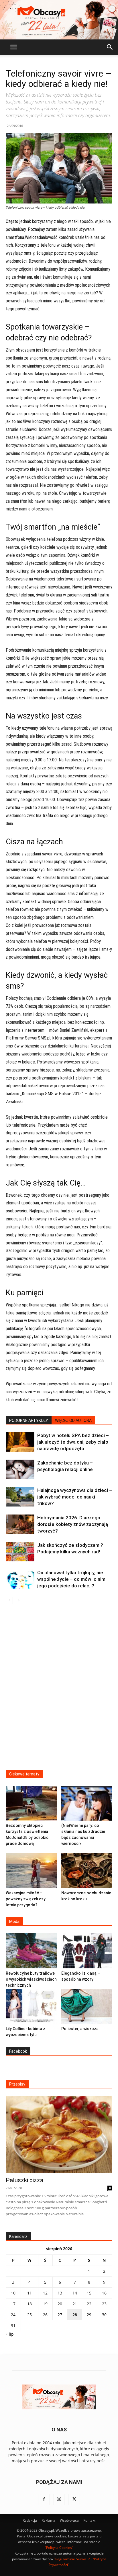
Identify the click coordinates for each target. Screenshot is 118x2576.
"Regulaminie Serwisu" (72, 2559)
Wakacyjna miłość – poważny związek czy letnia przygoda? (26, 1899)
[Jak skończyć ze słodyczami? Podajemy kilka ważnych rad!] (20, 1552)
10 (13, 2293)
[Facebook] (44, 2499)
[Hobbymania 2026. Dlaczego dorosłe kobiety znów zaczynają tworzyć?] (20, 1524)
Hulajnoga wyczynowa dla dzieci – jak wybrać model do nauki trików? (75, 1497)
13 (60, 2293)
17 (13, 2304)
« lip (10, 2334)
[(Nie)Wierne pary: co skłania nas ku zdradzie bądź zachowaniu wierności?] (87, 1803)
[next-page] (18, 1600)
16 (104, 2293)
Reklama (48, 2520)
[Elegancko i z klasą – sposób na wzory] (87, 1951)
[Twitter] (74, 2499)
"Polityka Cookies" (59, 2548)
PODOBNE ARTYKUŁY (29, 1420)
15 (89, 2293)
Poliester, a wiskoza (80, 2029)
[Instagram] (59, 2499)
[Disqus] (59, 1691)
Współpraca (69, 2520)
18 (29, 2304)
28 (75, 2315)
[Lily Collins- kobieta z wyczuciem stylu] (31, 2006)
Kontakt (89, 2520)
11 (29, 2293)
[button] (13, 47)
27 (60, 2315)
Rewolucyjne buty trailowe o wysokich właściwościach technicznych (31, 1979)
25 (29, 2315)
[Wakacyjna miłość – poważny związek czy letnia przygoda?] (31, 1870)
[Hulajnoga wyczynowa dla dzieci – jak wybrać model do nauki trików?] (20, 1497)
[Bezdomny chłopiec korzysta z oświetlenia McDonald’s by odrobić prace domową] (31, 1803)
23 (104, 2304)
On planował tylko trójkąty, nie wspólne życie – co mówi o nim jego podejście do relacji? (71, 1579)
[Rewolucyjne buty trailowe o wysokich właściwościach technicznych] (31, 1951)
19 (45, 2304)
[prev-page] (9, 1600)
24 (13, 2315)
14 (75, 2293)
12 (45, 2293)
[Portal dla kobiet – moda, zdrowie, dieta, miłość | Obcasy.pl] (59, 20)
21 (75, 2304)
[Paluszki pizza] (59, 2134)
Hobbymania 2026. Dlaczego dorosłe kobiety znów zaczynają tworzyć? (73, 1524)
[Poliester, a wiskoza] (87, 2006)
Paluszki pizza (24, 2180)
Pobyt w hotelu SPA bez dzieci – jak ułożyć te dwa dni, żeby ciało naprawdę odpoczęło (73, 1442)
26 (45, 2315)
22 (89, 2304)
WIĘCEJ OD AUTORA (73, 1420)
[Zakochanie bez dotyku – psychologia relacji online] (20, 1469)
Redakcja (30, 2520)
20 (60, 2304)
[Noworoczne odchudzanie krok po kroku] (87, 1870)
